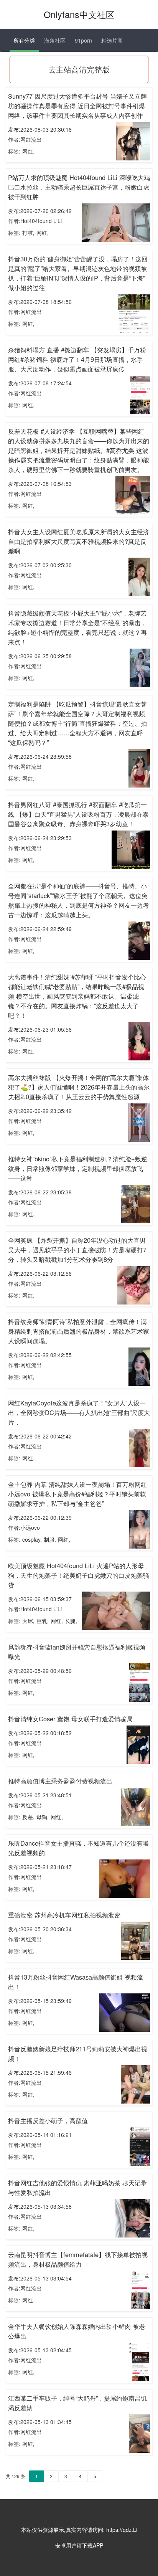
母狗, (43, 1817)
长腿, (71, 1621)
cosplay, (32, 1539)
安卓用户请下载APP (79, 2545)
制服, (50, 1539)
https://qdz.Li (122, 2530)
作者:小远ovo (24, 1527)
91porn (83, 40)
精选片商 (112, 40)
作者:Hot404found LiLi (35, 221)
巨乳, (43, 1621)
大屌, (28, 1621)
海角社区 (55, 40)
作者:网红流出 (25, 139)
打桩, (28, 233)
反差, (28, 1817)
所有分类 (24, 40)
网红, (28, 151)
